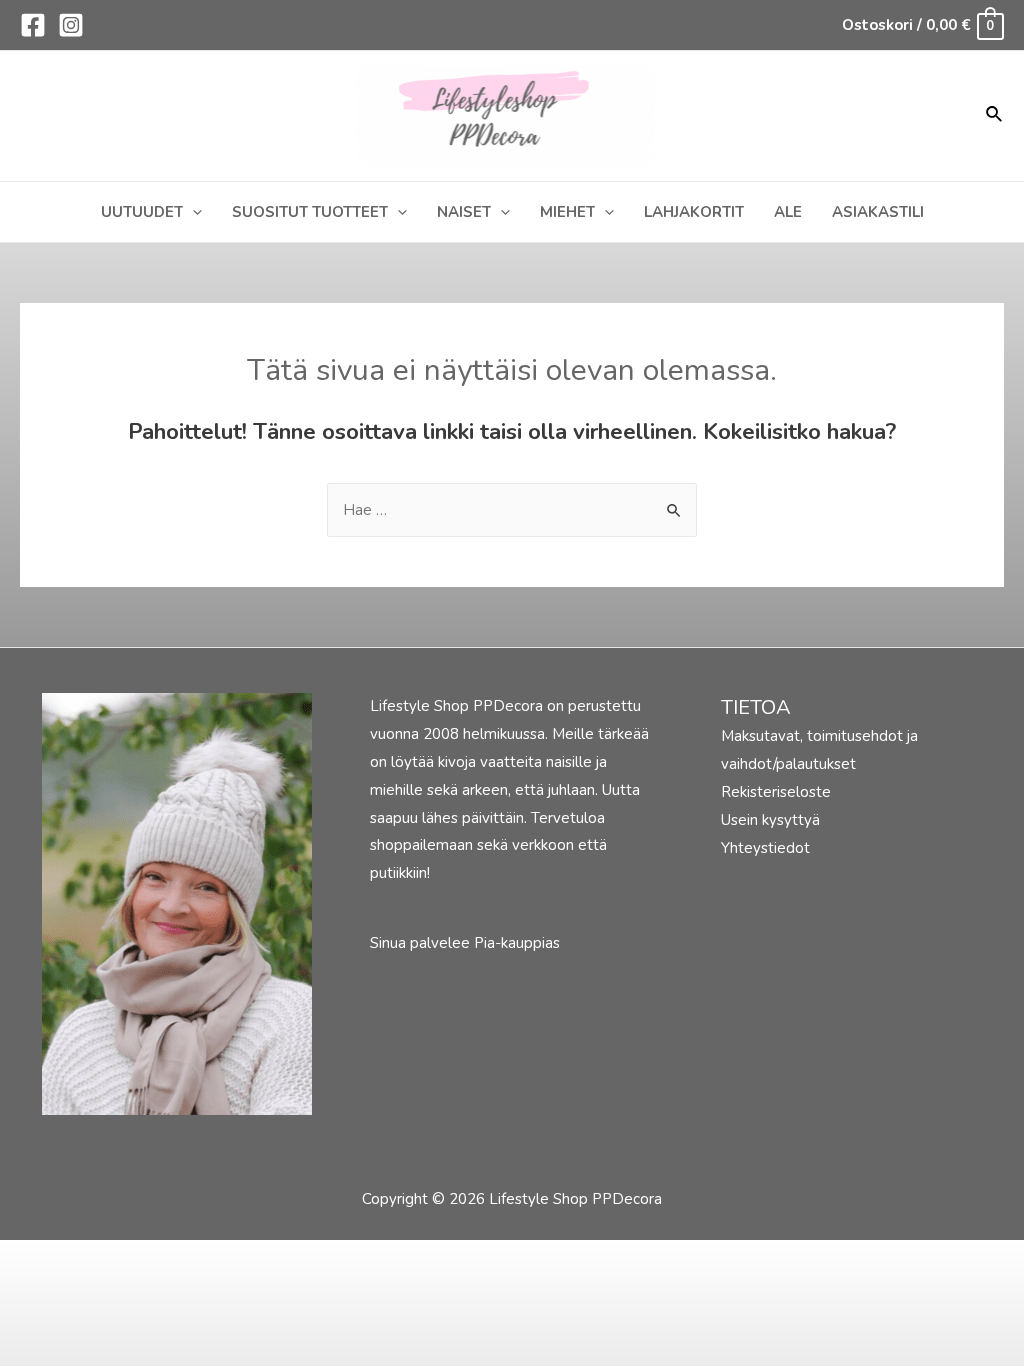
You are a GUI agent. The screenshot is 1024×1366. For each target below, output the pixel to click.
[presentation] (192, 212)
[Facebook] (33, 25)
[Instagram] (71, 25)
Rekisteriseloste (776, 792)
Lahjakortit (694, 212)
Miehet (567, 212)
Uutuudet (142, 212)
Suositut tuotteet (310, 212)
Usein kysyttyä (770, 820)
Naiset (464, 212)
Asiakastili (878, 212)
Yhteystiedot (765, 848)
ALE (788, 212)
